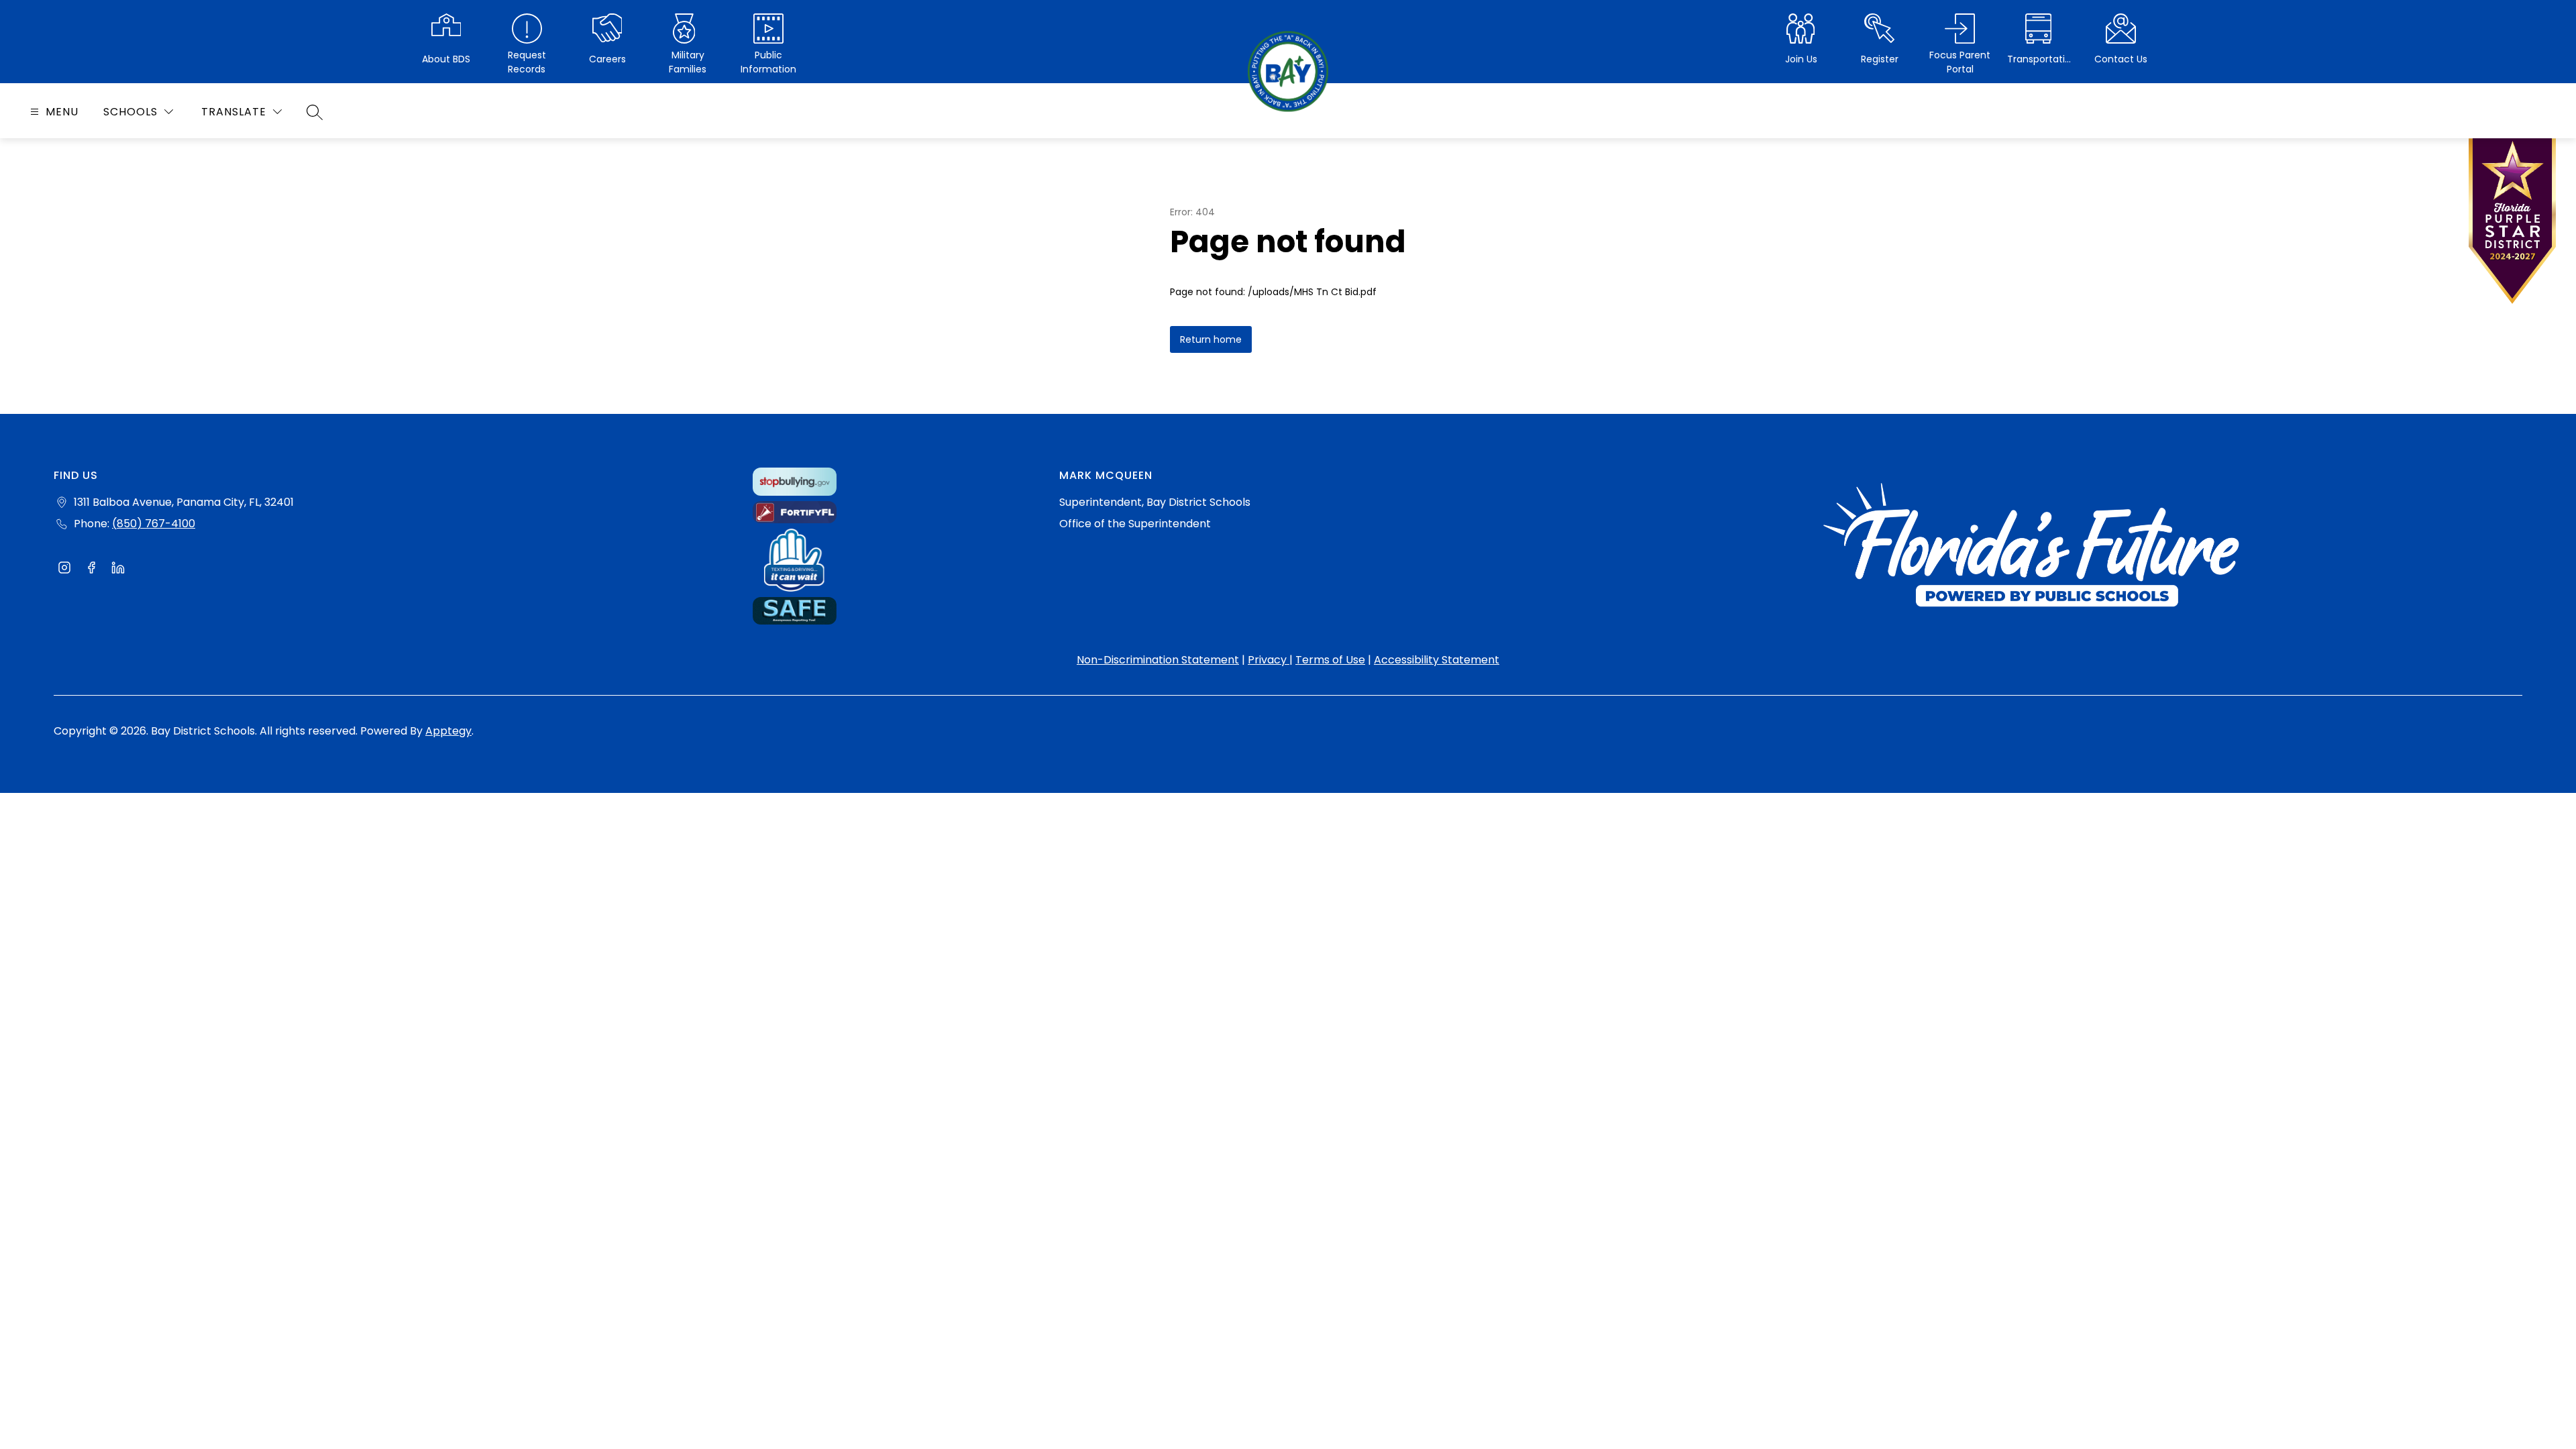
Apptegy (448, 731)
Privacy (1269, 660)
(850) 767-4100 (154, 524)
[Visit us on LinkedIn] (118, 570)
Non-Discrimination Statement (1158, 660)
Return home (1211, 339)
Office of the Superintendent (1135, 524)
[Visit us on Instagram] (64, 570)
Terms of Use (1330, 660)
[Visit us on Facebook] (91, 570)
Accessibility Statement (1437, 660)
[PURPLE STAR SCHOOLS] (2512, 224)
